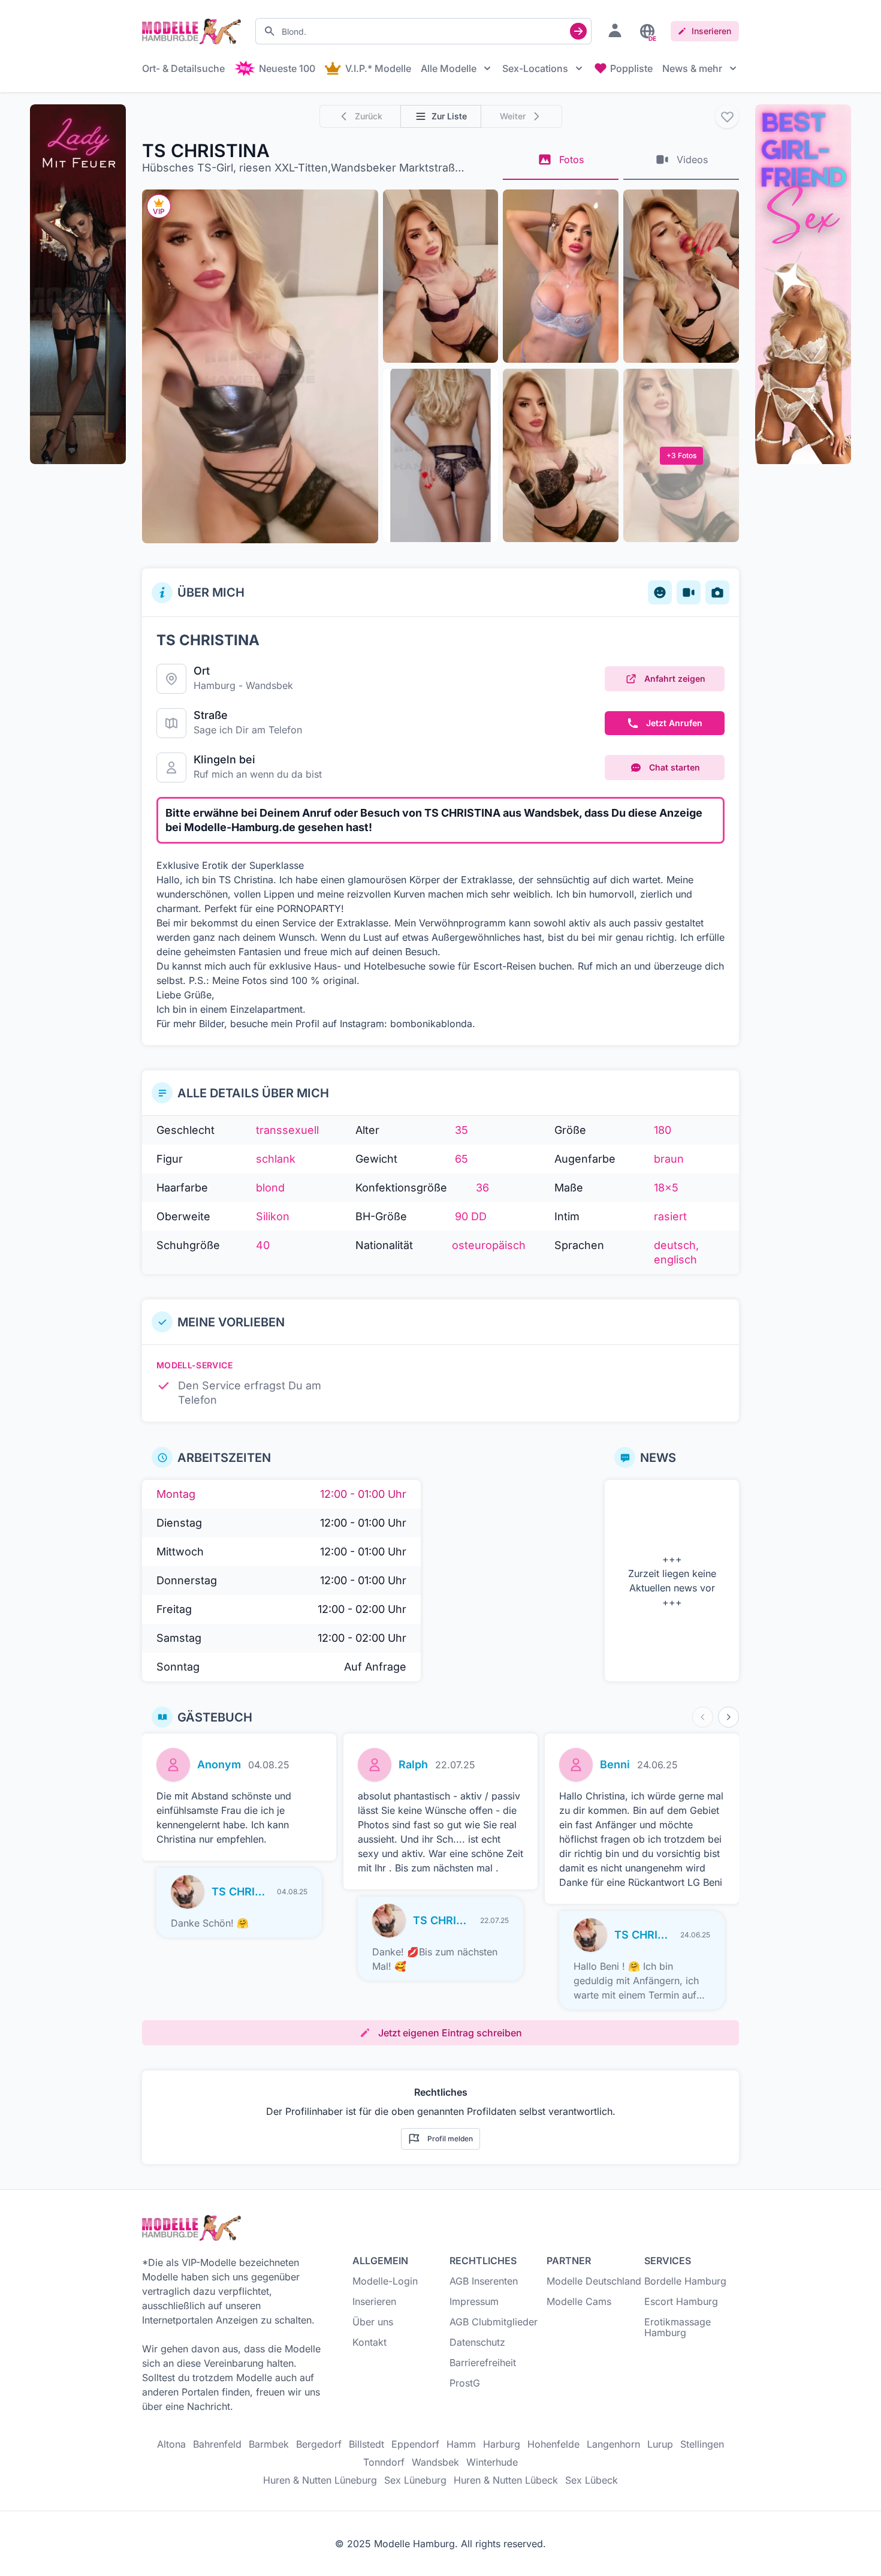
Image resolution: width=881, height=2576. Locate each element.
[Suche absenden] (578, 31)
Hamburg (215, 685)
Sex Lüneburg (415, 2480)
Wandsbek (269, 685)
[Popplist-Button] (727, 116)
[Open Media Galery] (260, 366)
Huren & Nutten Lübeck (506, 2480)
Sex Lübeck (592, 2480)
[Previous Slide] (703, 1717)
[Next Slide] (728, 1717)
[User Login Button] (615, 30)
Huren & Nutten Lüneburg (320, 2480)
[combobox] (423, 31)
